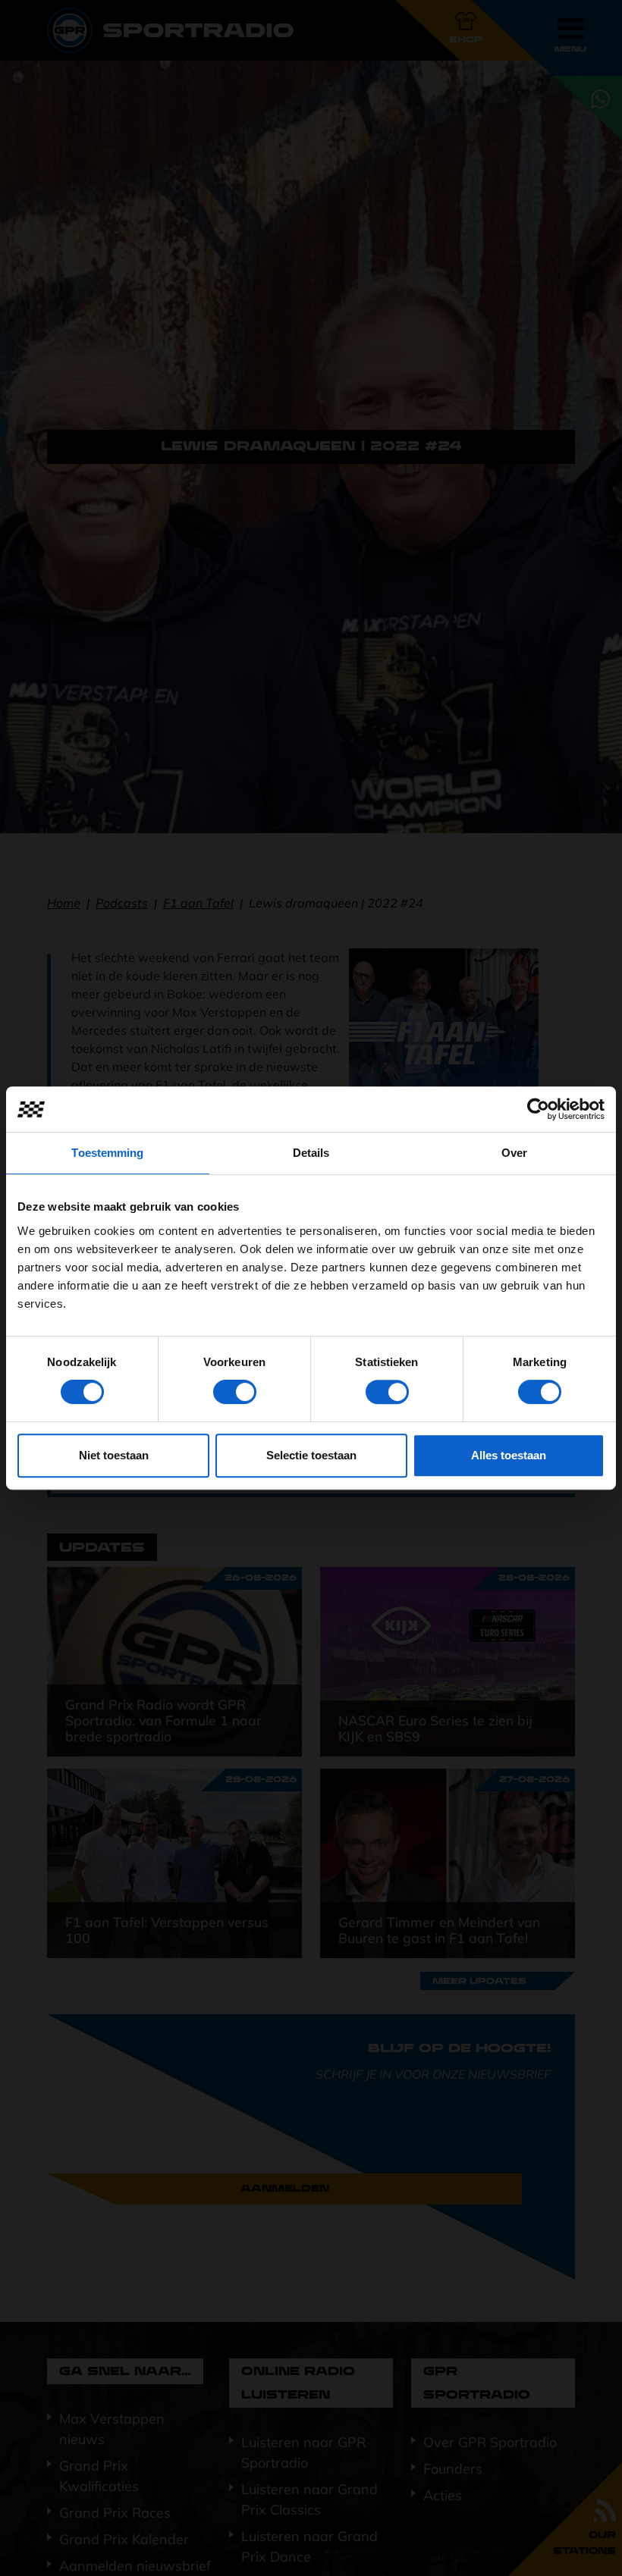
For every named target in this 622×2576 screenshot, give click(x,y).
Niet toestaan (114, 1455)
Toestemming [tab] (107, 1153)
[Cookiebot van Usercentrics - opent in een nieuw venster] (538, 1109)
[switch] (235, 1392)
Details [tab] (311, 1153)
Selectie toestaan (311, 1455)
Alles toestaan (509, 1455)
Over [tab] (514, 1153)
